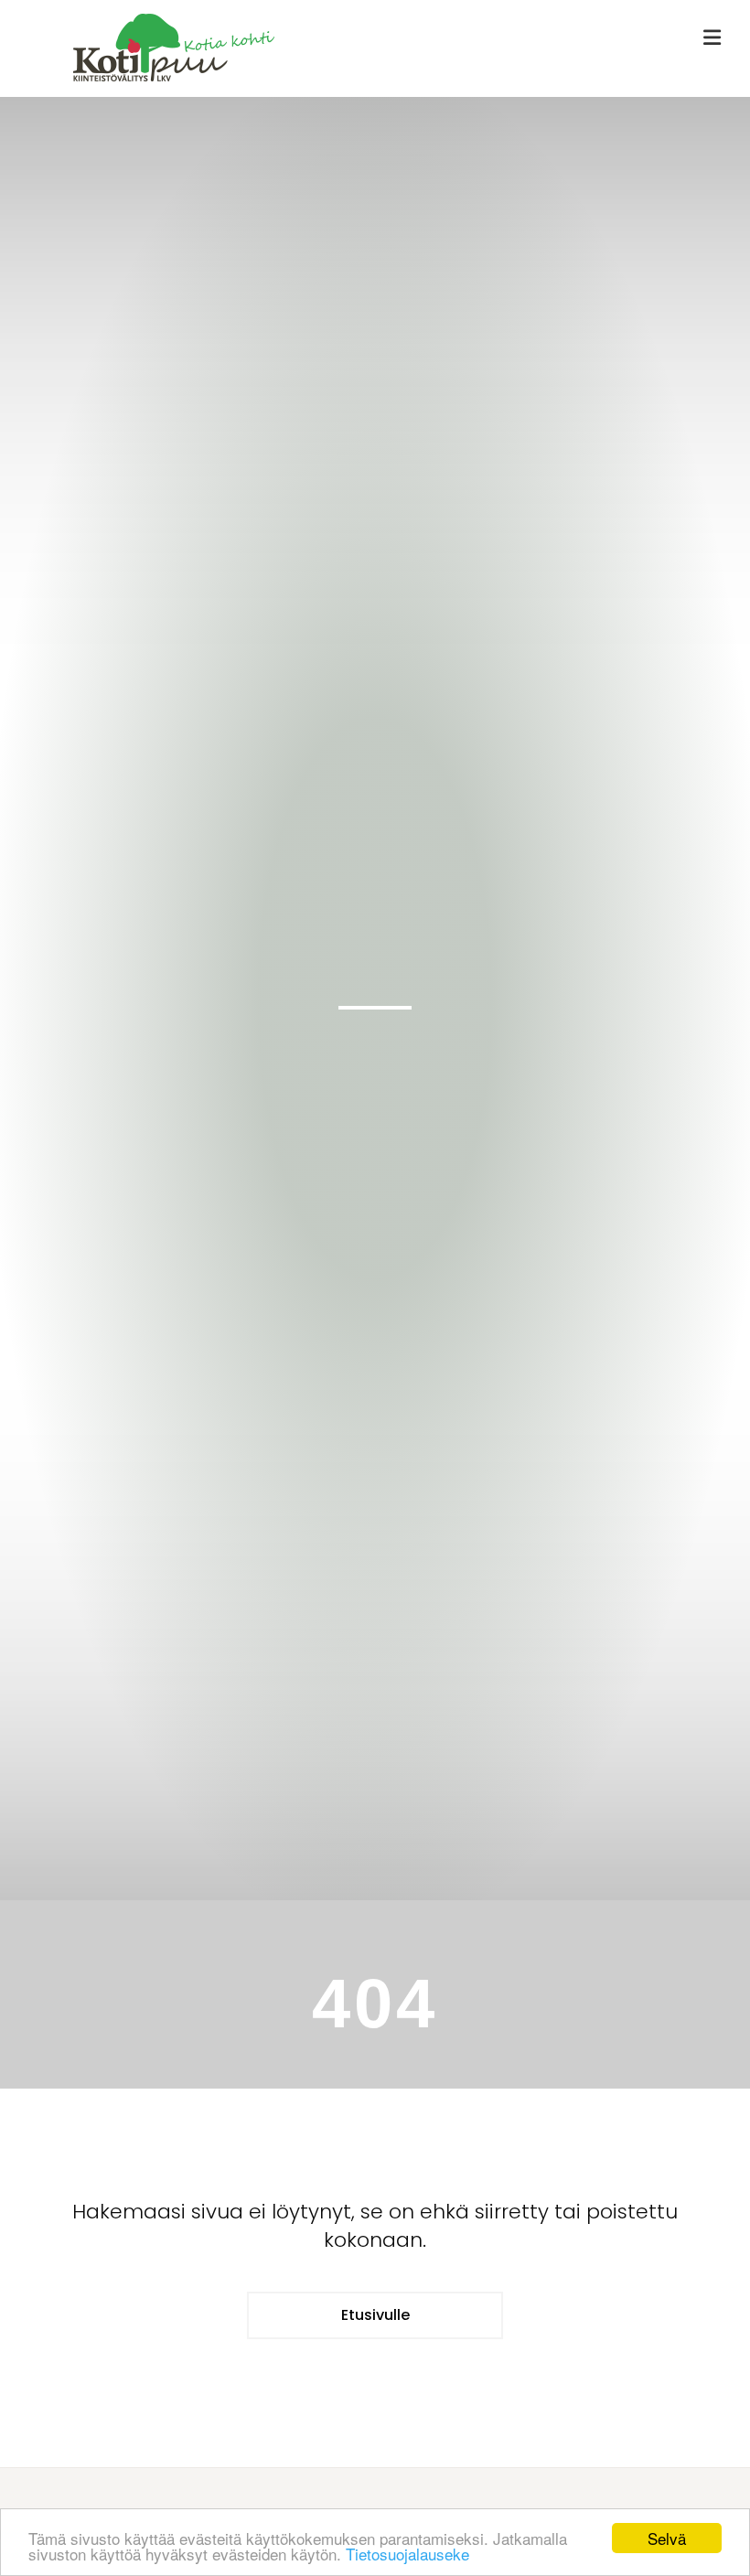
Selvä (667, 2538)
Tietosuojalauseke (407, 2554)
